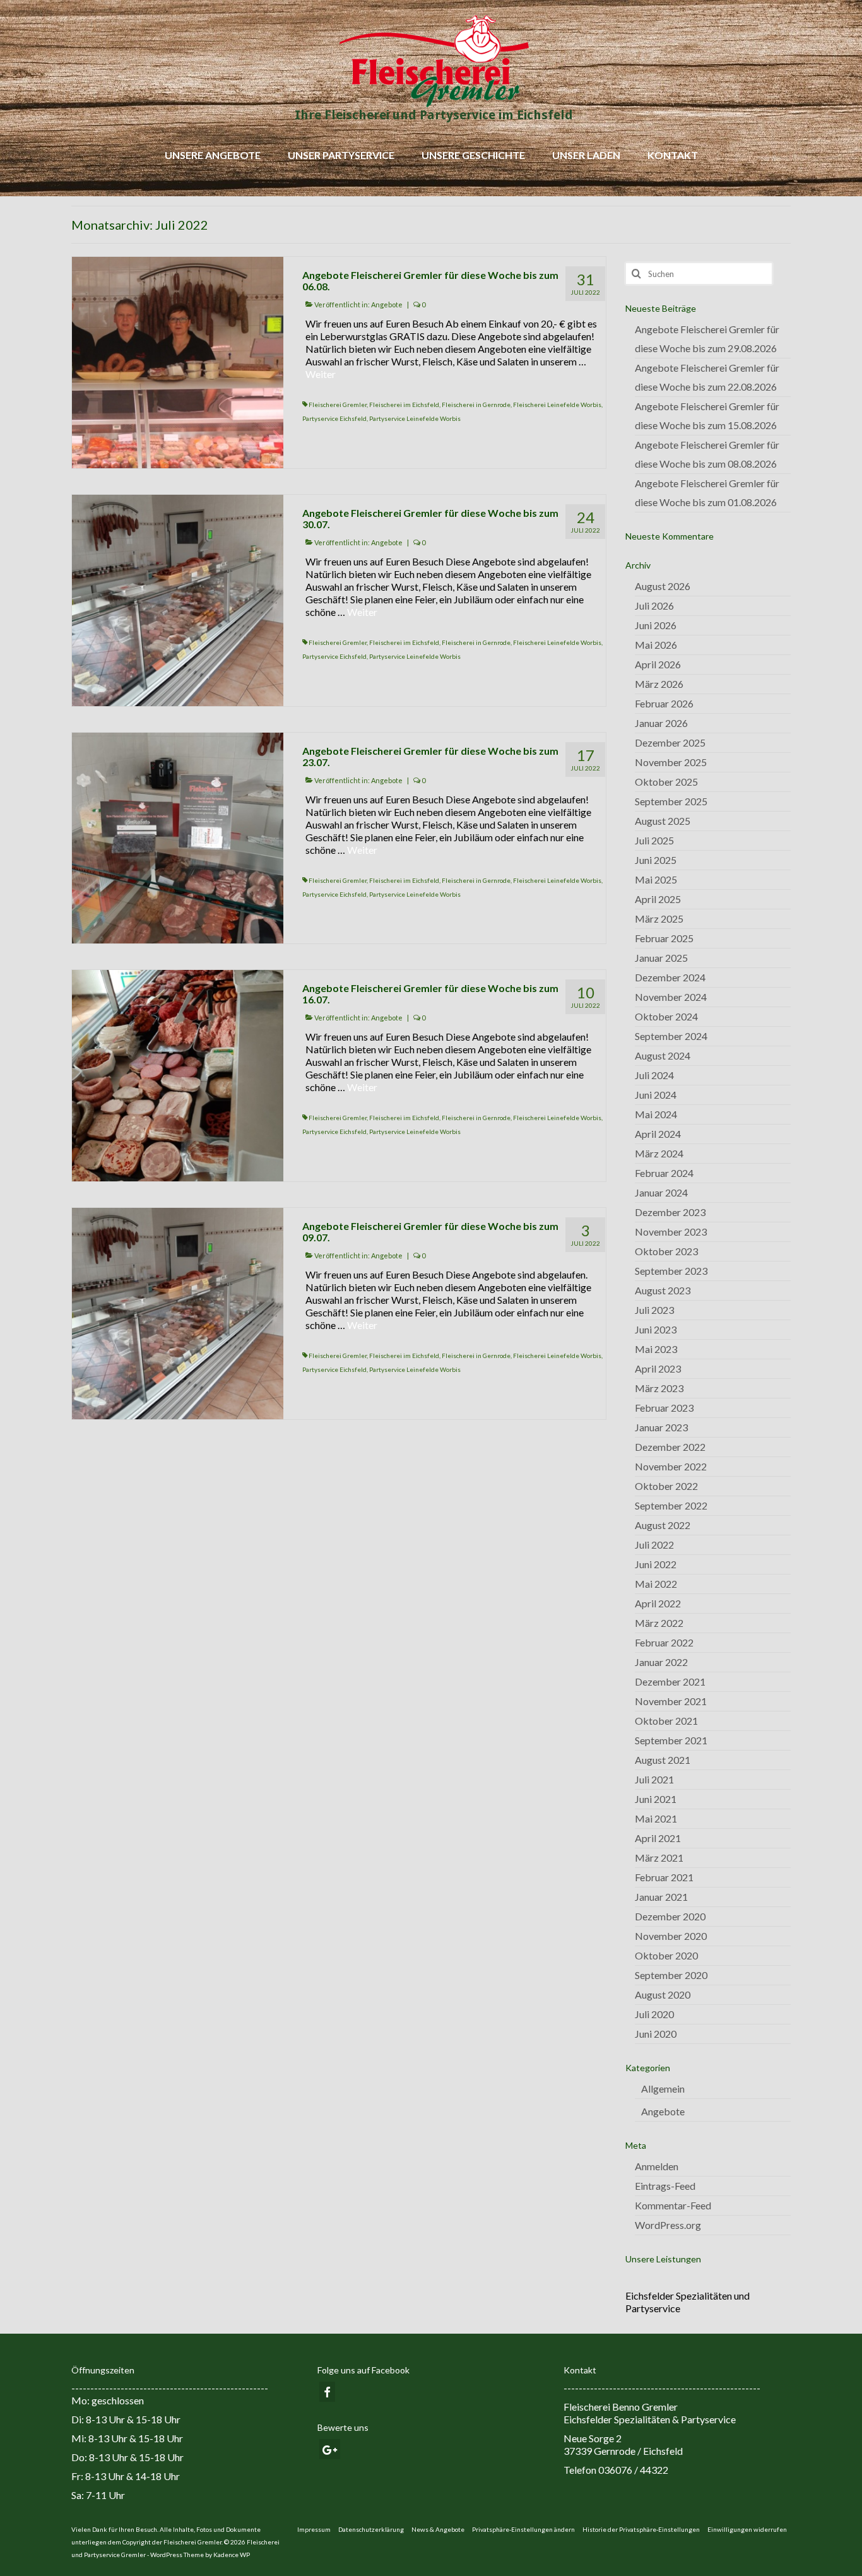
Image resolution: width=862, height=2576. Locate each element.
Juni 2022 (656, 1564)
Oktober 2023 (666, 1251)
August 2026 (663, 586)
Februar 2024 (664, 1173)
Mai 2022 (656, 1584)
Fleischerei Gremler (338, 405)
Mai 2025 (656, 879)
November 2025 (671, 762)
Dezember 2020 (670, 1916)
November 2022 (671, 1466)
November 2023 (671, 1232)
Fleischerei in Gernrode (476, 405)
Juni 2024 (656, 1095)
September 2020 (671, 1975)
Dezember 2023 (670, 1212)
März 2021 (659, 1858)
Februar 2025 (664, 938)
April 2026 (658, 664)
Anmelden (657, 2166)
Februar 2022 (664, 1642)
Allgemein (663, 2089)
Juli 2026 (654, 606)
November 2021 (671, 1701)
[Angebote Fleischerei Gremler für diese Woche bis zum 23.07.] (178, 836)
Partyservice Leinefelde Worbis (415, 418)
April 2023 (658, 1368)
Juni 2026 (656, 625)
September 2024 (671, 1036)
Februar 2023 (664, 1408)
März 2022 (659, 1623)
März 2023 (659, 1388)
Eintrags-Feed (665, 2186)
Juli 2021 (654, 1779)
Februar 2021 (664, 1877)
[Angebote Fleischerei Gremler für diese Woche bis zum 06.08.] (178, 361)
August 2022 (663, 1525)
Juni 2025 (656, 860)
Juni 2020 (656, 2034)
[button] (523, 2529)
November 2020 (671, 1936)
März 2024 (659, 1153)
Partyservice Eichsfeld (334, 418)
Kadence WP (232, 2555)
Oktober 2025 (666, 782)
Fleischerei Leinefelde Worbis (557, 405)
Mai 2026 (656, 645)
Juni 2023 (656, 1329)
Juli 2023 (654, 1310)
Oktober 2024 (666, 1016)
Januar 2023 (661, 1427)
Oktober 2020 (666, 1955)
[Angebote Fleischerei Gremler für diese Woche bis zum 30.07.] (178, 599)
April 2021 (658, 1838)
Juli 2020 (654, 2014)
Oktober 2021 (666, 1721)
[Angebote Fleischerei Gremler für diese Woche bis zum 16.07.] (178, 1074)
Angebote (387, 304)
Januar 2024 (661, 1192)
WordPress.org (668, 2225)
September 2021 (671, 1740)
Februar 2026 (664, 703)
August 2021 (663, 1760)
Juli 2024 (654, 1075)
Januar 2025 (661, 958)
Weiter (321, 374)
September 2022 (671, 1505)
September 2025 (671, 801)
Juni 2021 (656, 1799)
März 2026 (659, 684)
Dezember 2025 (670, 742)
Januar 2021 (661, 1897)
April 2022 (658, 1603)
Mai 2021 (656, 1818)
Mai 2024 (656, 1114)
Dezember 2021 (670, 1681)
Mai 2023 (656, 1349)
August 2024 (663, 1055)
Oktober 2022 (666, 1486)
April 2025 (658, 899)
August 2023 (663, 1290)
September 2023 (671, 1271)
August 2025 (663, 821)
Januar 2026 (661, 723)
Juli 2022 (654, 1545)
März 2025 (659, 919)
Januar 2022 (661, 1662)
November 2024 (671, 997)
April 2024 (658, 1134)
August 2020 (663, 1994)
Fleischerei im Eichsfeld (404, 405)
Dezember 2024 (670, 977)
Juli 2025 (654, 840)
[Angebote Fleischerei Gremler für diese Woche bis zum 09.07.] (178, 1312)
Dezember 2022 (670, 1447)
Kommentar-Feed (673, 2205)
